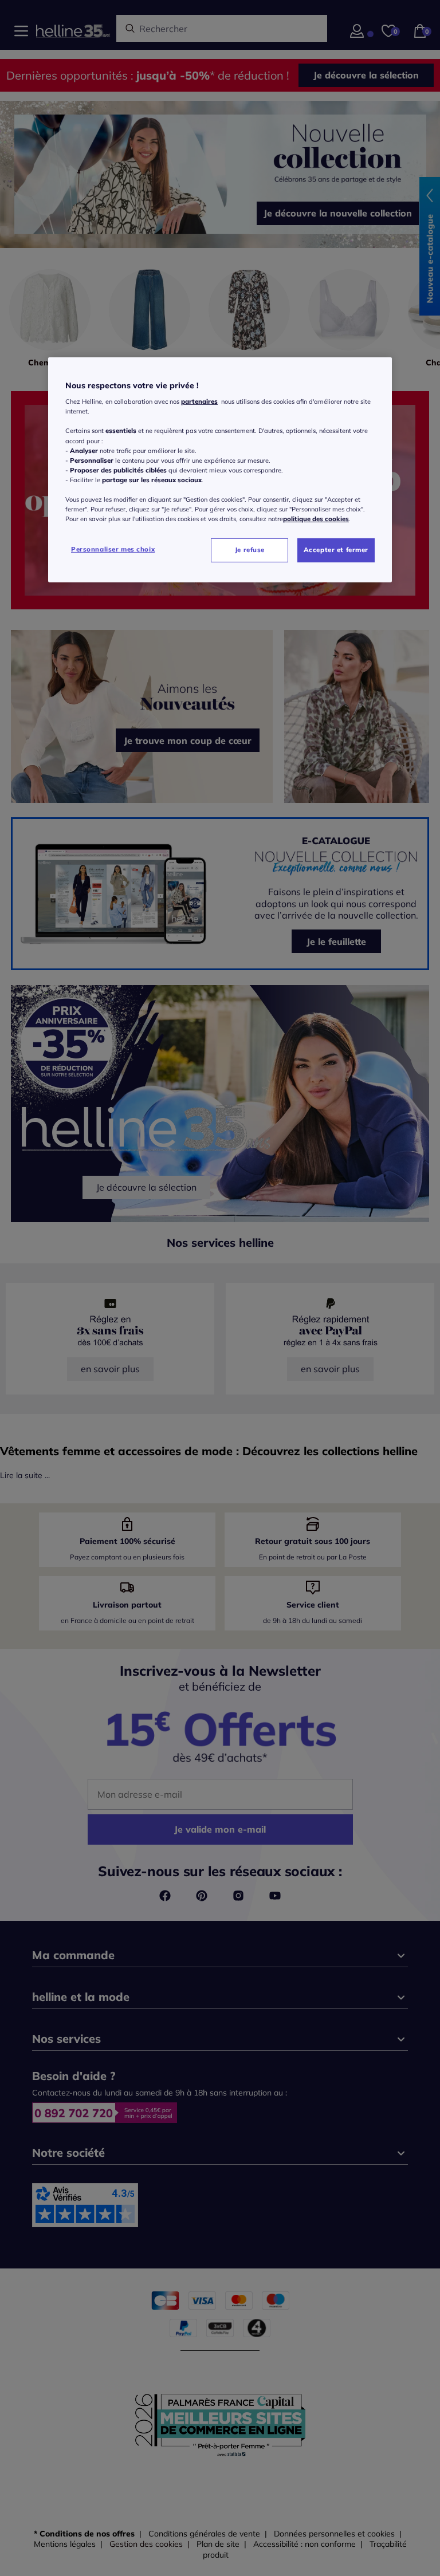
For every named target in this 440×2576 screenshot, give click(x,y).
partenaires (199, 401)
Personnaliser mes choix (113, 549)
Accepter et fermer (336, 550)
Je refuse (250, 550)
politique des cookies (316, 519)
